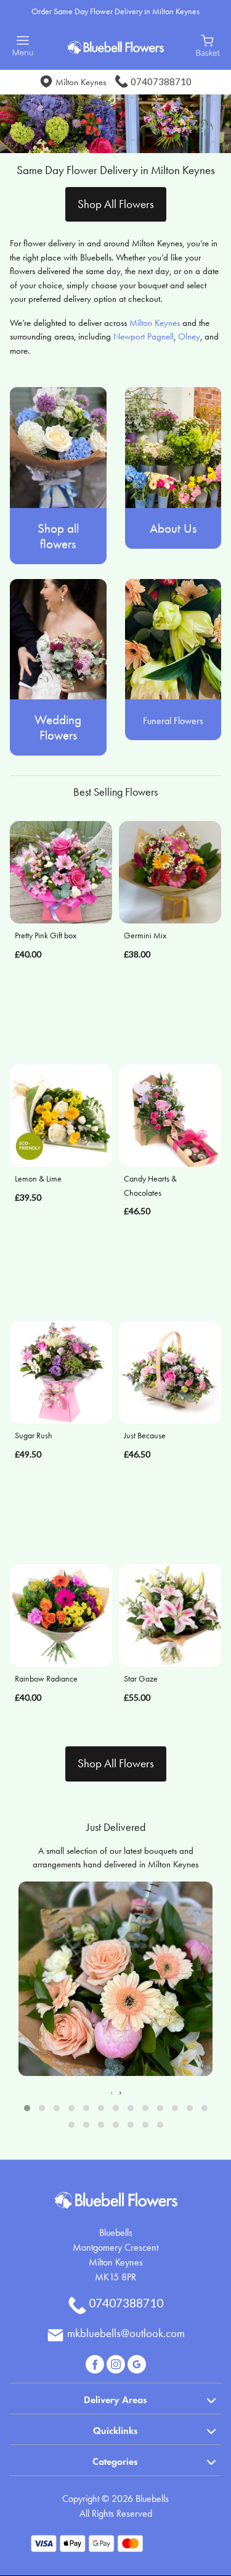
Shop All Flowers (116, 204)
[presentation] (111, 2092)
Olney (189, 336)
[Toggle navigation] (23, 46)
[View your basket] (208, 44)
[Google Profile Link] (137, 2363)
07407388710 (161, 81)
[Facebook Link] (96, 2363)
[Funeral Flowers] (173, 638)
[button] (27, 2108)
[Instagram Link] (117, 2363)
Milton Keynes (155, 323)
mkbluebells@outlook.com (126, 2333)
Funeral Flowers (173, 721)
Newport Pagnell (144, 336)
